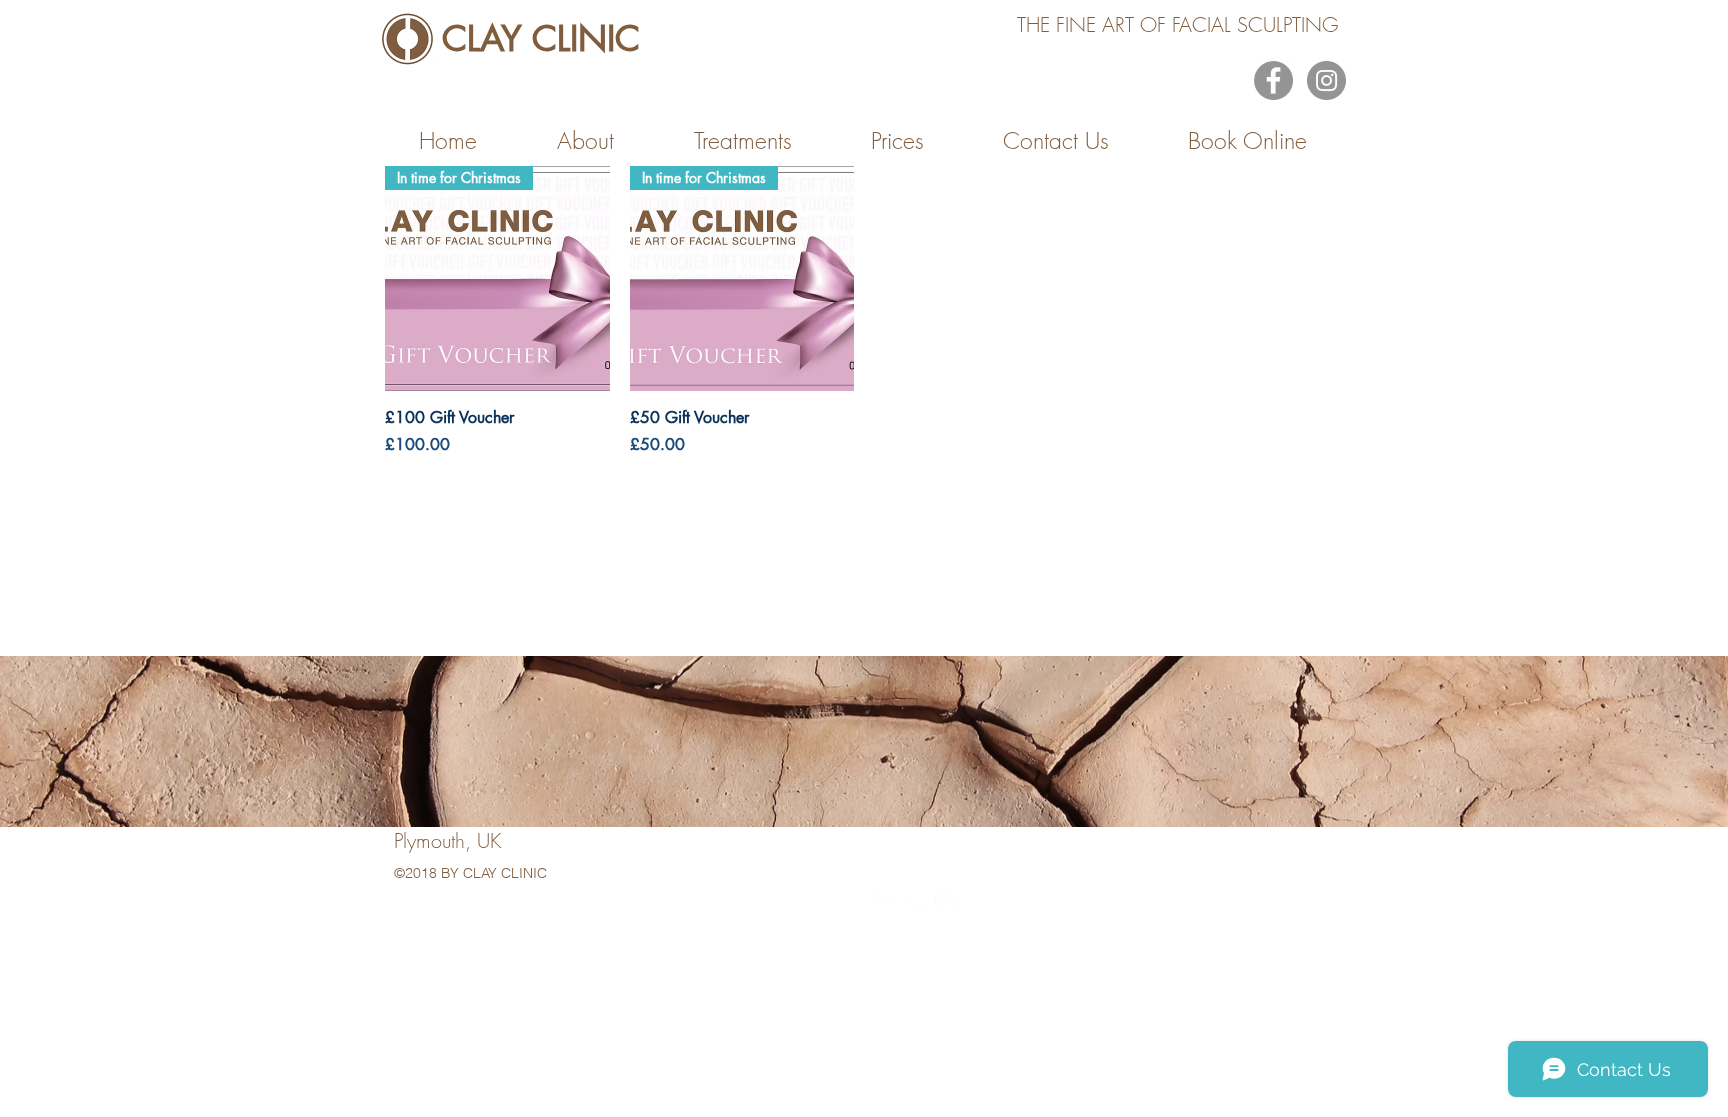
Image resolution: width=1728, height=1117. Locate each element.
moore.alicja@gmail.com (686, 913)
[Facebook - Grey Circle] (1273, 80)
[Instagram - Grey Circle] (1326, 80)
